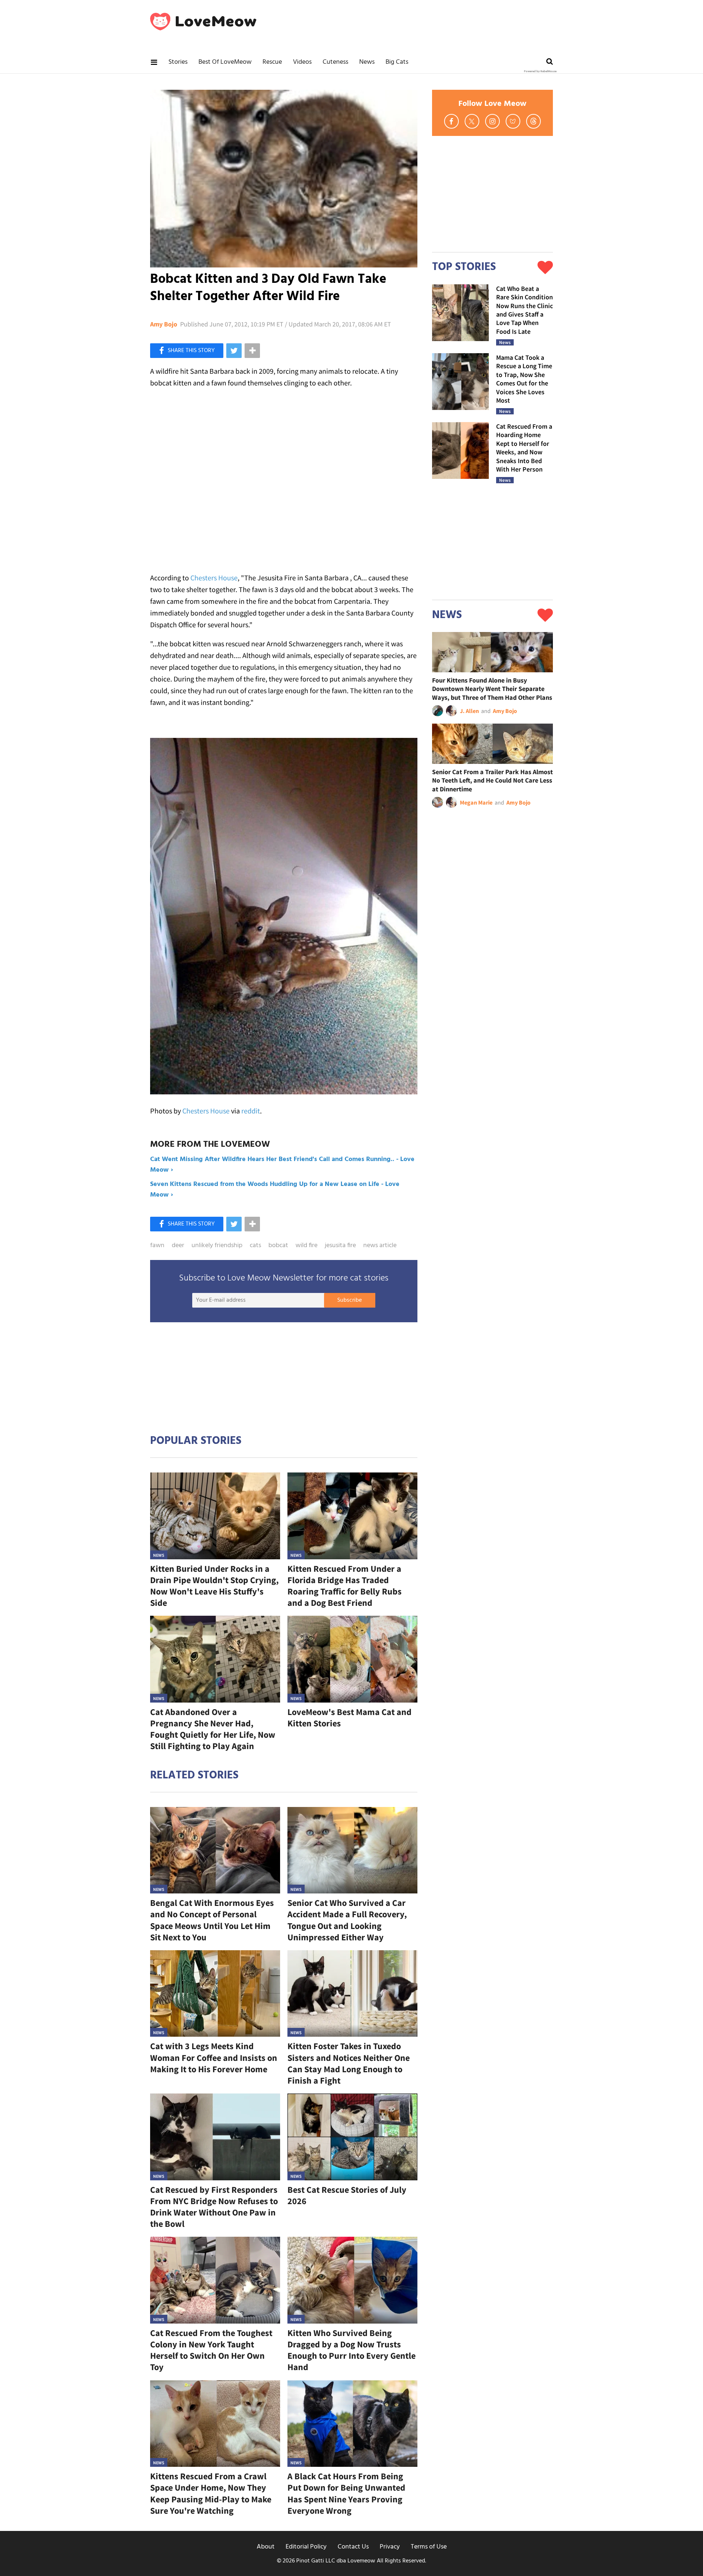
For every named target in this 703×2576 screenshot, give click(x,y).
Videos (302, 62)
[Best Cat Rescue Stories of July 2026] (352, 2137)
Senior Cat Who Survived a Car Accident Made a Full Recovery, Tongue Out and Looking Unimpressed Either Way (347, 1920)
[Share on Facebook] (187, 351)
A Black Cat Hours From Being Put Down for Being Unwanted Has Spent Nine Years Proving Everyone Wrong (346, 2493)
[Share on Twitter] (234, 351)
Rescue (272, 62)
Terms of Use (429, 2547)
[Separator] (252, 351)
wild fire (306, 1246)
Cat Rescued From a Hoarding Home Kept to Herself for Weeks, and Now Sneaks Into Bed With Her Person (524, 448)
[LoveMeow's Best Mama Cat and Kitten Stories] (352, 1659)
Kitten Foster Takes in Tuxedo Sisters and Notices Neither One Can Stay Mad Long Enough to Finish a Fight (349, 2063)
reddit (251, 1111)
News (367, 62)
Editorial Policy (306, 2547)
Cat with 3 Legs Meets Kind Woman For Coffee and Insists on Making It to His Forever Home (214, 2057)
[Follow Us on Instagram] (492, 121)
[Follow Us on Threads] (533, 121)
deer (178, 1246)
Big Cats (397, 62)
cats (255, 1246)
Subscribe (349, 1300)
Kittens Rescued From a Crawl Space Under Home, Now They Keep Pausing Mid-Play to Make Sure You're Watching (211, 2493)
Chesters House (214, 578)
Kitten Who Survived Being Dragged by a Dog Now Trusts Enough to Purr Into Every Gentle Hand (351, 2350)
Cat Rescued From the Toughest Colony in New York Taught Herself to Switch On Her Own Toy (211, 2350)
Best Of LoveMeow (225, 62)
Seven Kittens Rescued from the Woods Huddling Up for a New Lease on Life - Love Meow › (275, 1190)
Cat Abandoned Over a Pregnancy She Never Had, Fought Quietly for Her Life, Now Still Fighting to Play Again (213, 1729)
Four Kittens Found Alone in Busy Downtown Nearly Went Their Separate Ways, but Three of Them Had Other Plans (492, 689)
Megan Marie (476, 802)
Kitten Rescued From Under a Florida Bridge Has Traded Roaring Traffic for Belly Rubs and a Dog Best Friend (345, 1586)
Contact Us (353, 2547)
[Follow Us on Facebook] (451, 121)
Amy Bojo (164, 324)
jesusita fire (340, 1246)
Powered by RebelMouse (540, 71)
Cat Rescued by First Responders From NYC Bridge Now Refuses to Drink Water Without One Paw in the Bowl (214, 2207)
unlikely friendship (217, 1246)
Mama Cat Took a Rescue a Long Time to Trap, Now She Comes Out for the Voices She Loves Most (524, 379)
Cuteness (335, 62)
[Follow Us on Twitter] (472, 121)
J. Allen (469, 711)
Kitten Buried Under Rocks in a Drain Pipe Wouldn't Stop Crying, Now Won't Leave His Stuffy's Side (214, 1586)
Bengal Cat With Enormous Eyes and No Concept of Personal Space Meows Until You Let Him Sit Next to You (212, 1920)
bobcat (278, 1246)
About (266, 2547)
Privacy (390, 2547)
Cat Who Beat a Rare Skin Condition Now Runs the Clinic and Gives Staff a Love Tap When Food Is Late (525, 310)
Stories (178, 62)
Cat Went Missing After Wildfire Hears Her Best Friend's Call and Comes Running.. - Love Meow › (282, 1165)
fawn (157, 1246)
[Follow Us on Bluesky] (513, 121)
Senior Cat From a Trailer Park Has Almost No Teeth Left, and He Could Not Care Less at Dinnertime (492, 780)
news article (380, 1246)
